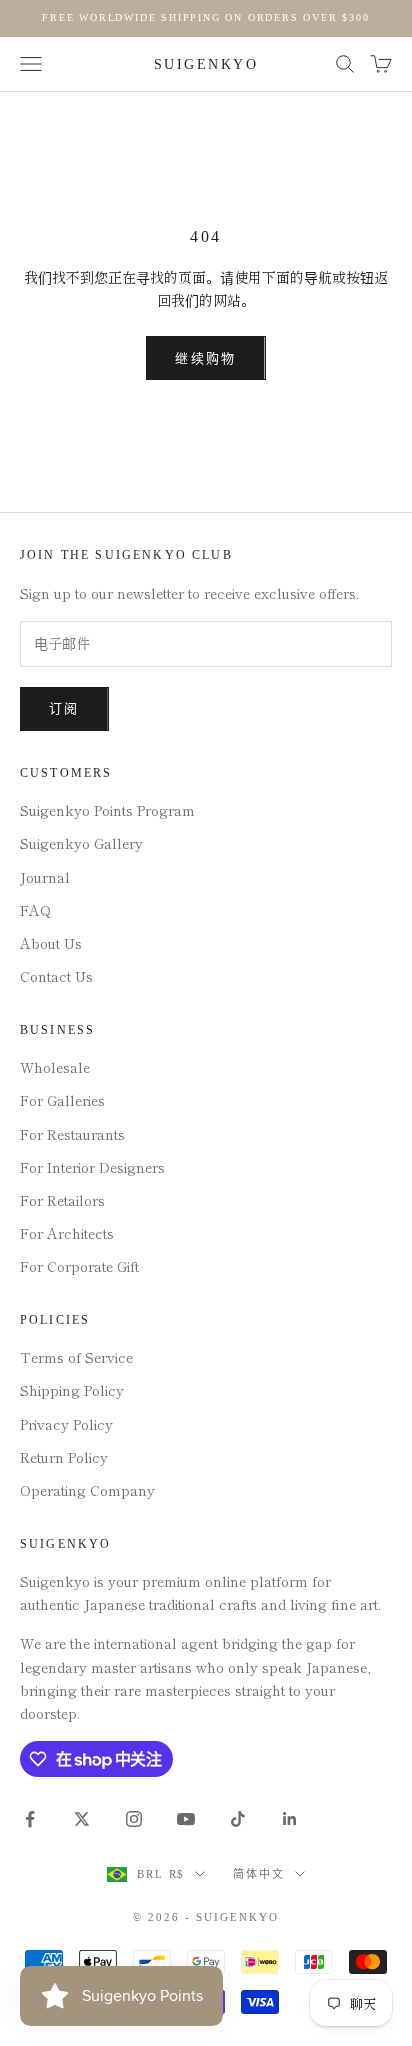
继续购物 (205, 358)
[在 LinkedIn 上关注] (290, 1819)
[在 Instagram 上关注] (134, 1819)
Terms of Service (76, 1357)
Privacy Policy (66, 1424)
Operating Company (87, 1490)
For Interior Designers (92, 1167)
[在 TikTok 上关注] (238, 1819)
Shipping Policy (72, 1390)
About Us (51, 943)
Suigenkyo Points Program (107, 810)
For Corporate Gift (79, 1266)
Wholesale (55, 1067)
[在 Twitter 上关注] (82, 1819)
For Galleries (62, 1100)
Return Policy (64, 1457)
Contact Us (56, 976)
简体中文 (259, 1874)
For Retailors (62, 1200)
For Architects (67, 1233)
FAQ (35, 910)
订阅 (64, 708)
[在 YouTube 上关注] (186, 1819)
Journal (45, 877)
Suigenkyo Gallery (81, 843)
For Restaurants (72, 1134)
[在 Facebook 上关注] (30, 1819)
